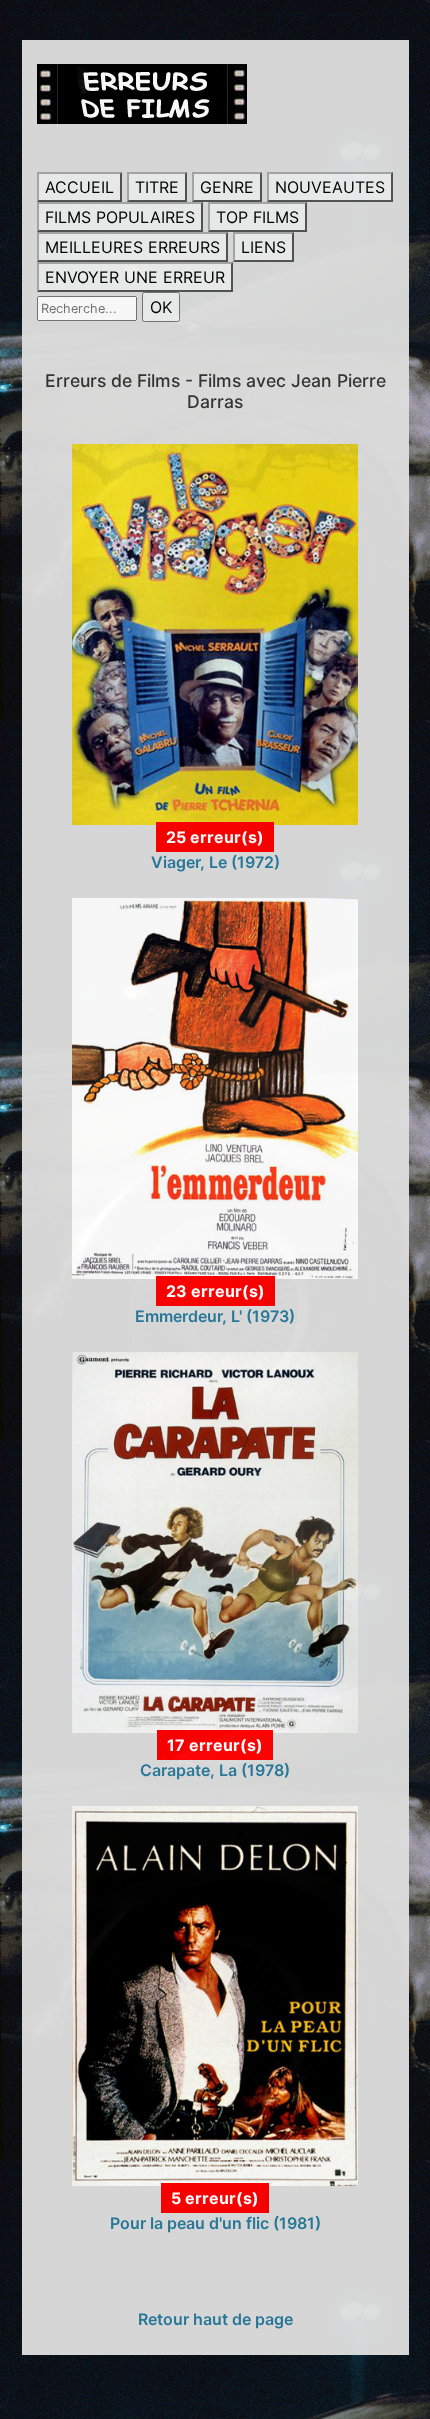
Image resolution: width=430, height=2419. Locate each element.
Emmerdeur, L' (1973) (215, 1316)
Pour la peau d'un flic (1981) (215, 2223)
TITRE (157, 187)
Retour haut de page (215, 2319)
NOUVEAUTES (330, 187)
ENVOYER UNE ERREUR (135, 277)
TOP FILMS (257, 217)
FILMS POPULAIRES (120, 217)
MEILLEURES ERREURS (132, 247)
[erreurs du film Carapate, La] (215, 1541)
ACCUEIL (79, 187)
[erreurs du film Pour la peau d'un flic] (215, 1994)
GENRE (227, 187)
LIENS (263, 247)
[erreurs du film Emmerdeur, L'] (215, 1087)
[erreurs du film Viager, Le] (215, 633)
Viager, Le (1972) (215, 862)
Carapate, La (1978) (215, 1770)
